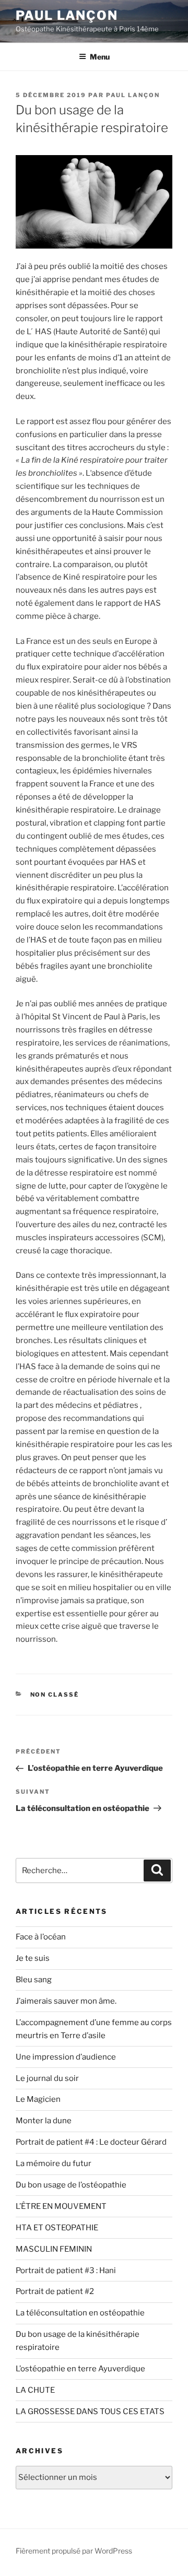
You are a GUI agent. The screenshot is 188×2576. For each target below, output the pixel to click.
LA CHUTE (35, 2390)
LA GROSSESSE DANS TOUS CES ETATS (90, 2412)
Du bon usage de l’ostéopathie (71, 2185)
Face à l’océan (41, 1937)
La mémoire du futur (54, 2163)
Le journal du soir (47, 2078)
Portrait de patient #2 (55, 2291)
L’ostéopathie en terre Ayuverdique (80, 2369)
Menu (100, 57)
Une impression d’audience (66, 2057)
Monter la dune (44, 2121)
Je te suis (33, 1958)
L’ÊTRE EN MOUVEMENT (61, 2206)
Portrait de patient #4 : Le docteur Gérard (91, 2142)
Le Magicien (38, 2099)
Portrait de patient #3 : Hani (66, 2271)
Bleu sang (34, 1980)
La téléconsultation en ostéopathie (80, 2313)
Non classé (55, 1695)
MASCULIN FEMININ (54, 2249)
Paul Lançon (67, 15)
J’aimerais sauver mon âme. (67, 2001)
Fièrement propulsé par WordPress (74, 2551)
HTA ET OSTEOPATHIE (57, 2228)
